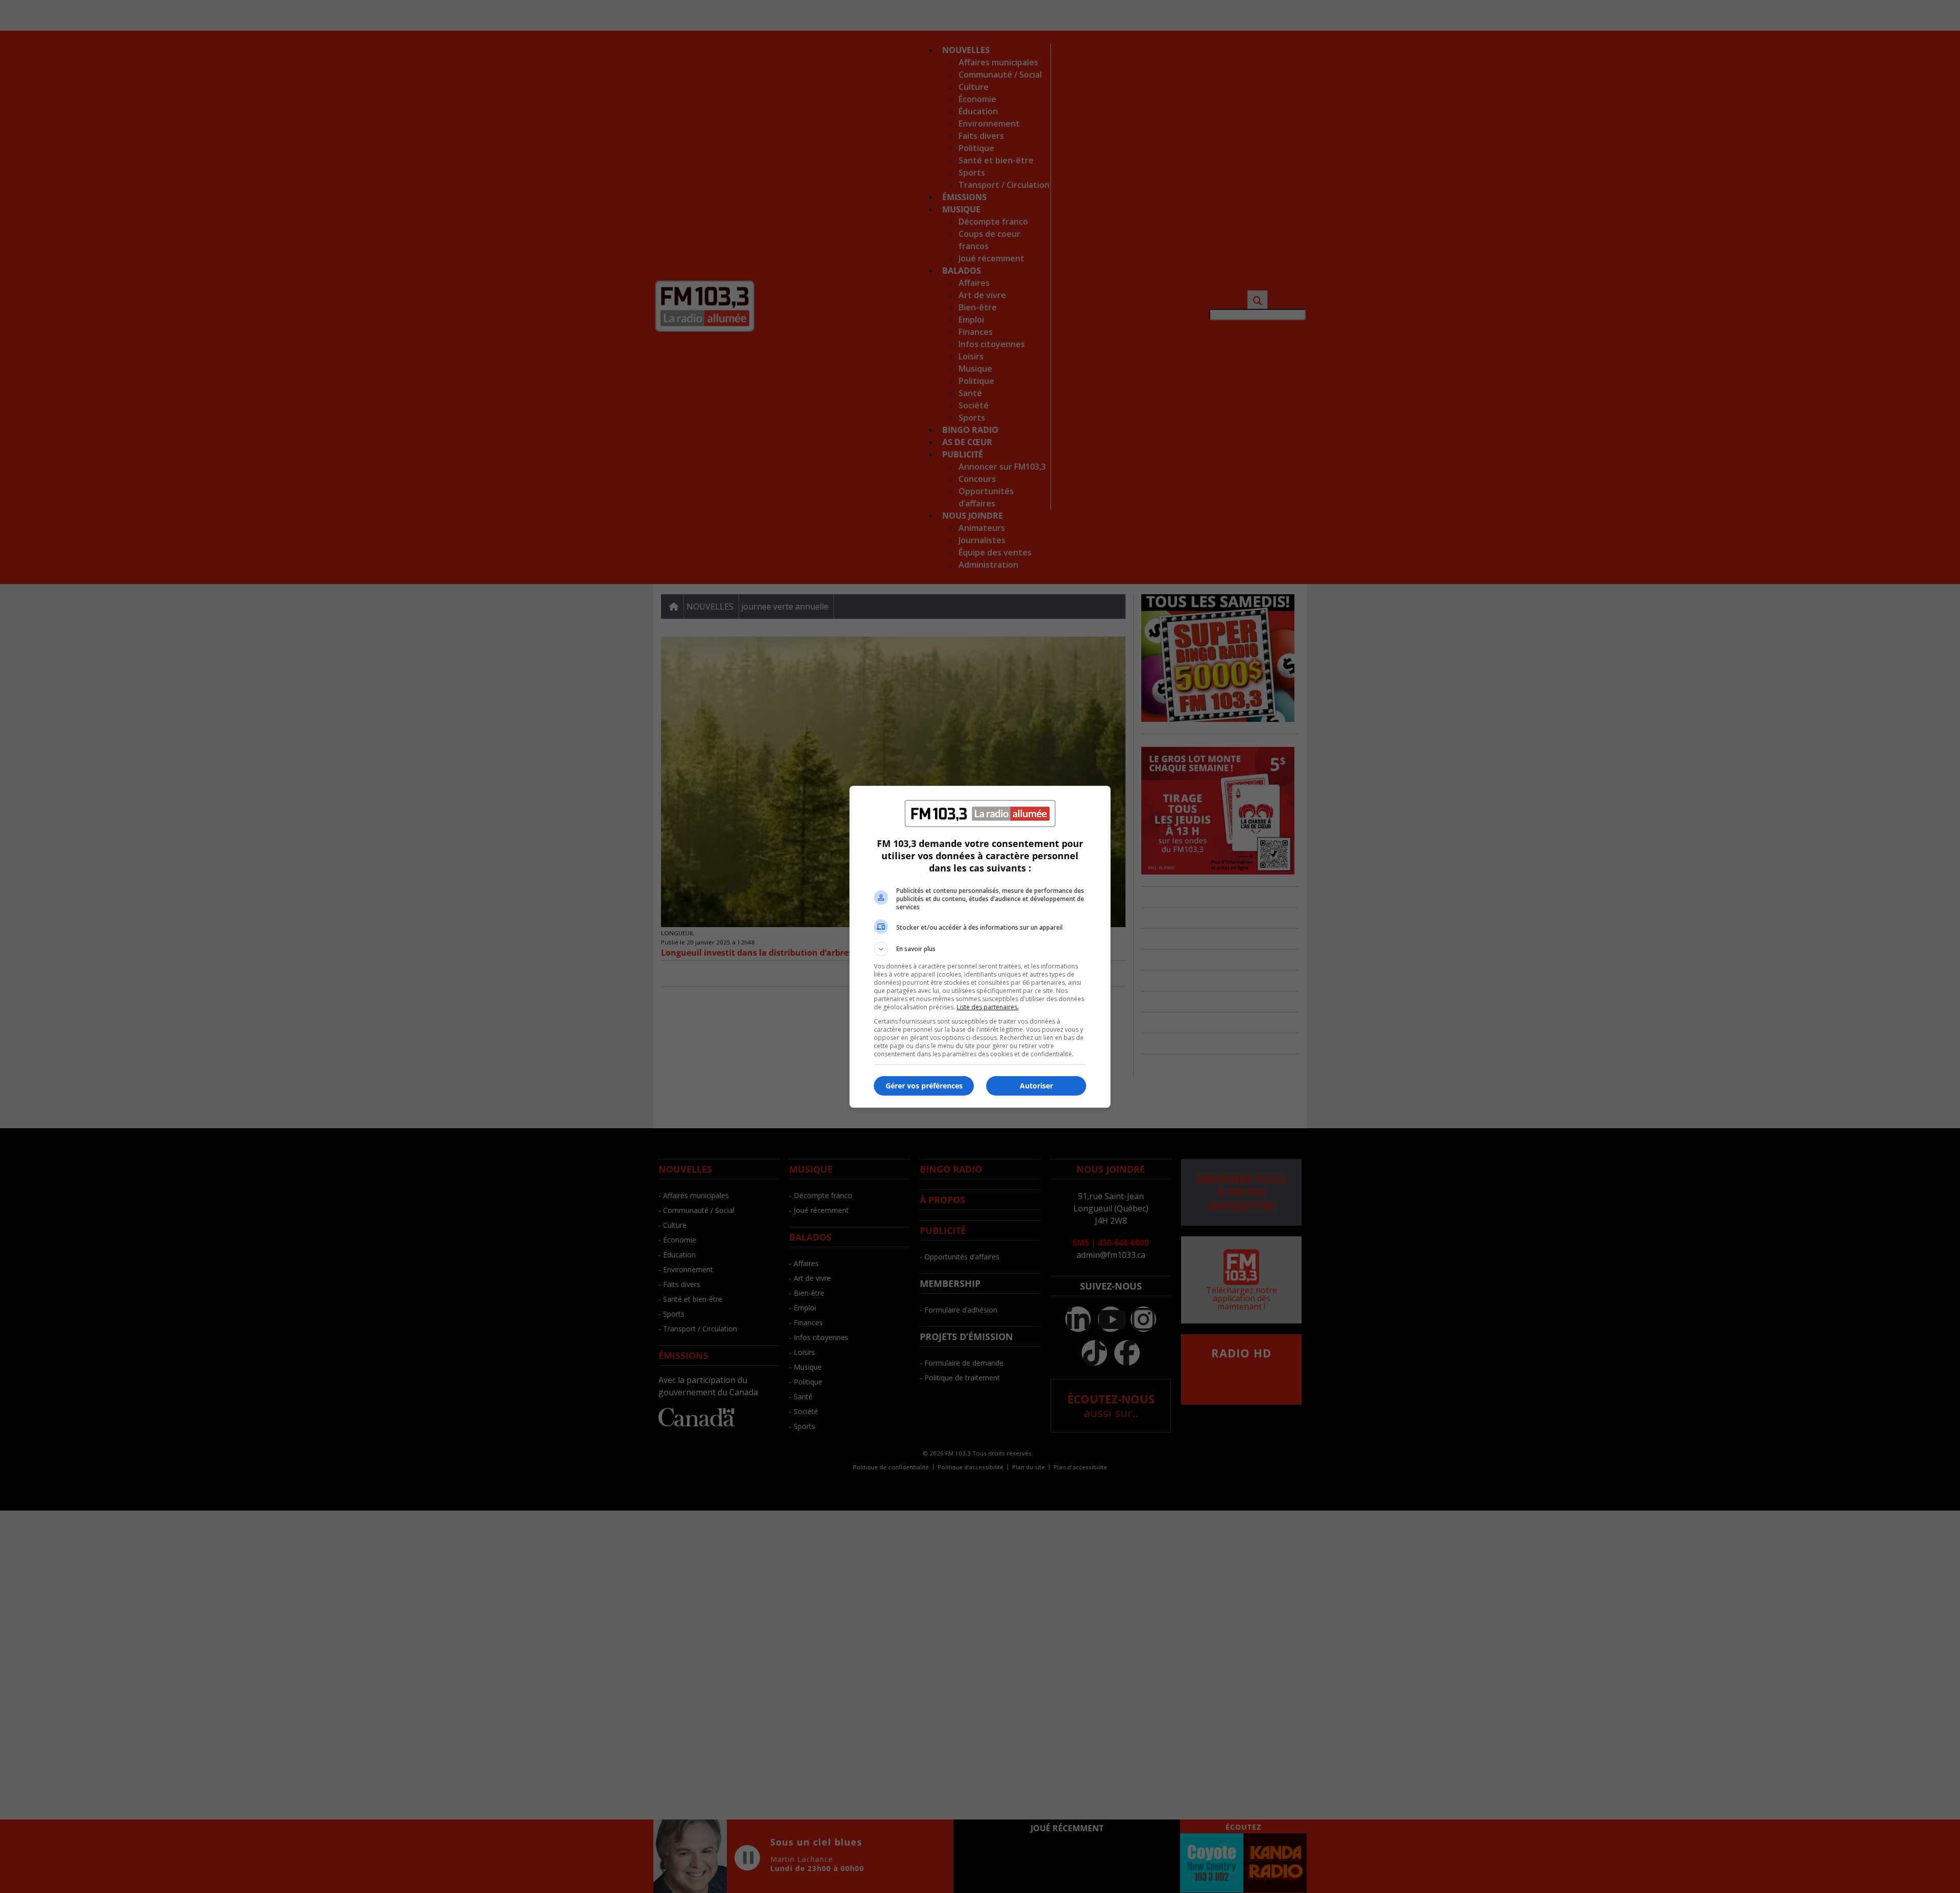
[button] (980, 949)
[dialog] (980, 947)
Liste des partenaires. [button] (988, 1007)
